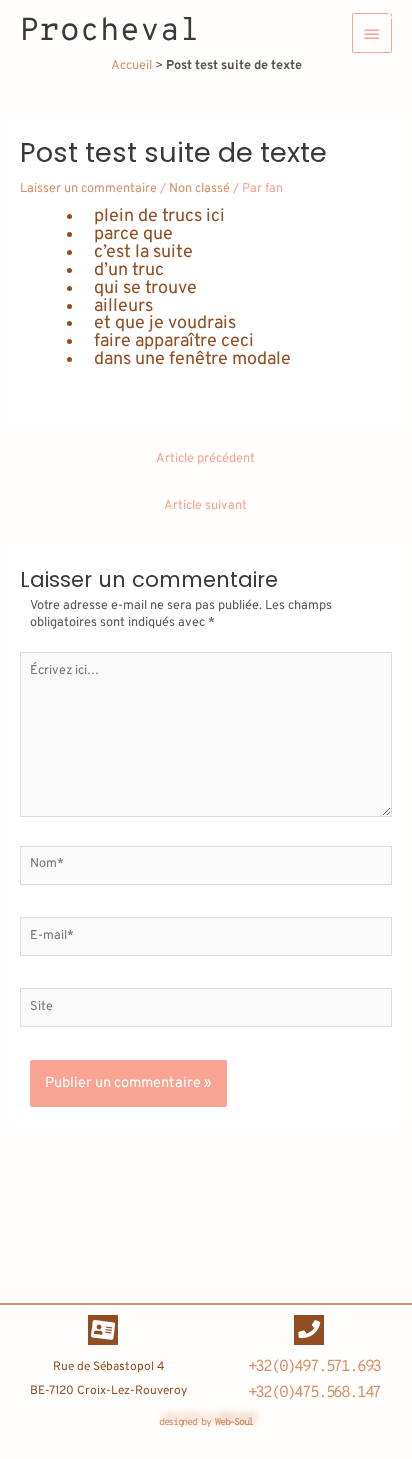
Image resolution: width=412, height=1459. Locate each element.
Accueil (131, 66)
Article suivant (205, 506)
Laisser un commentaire (88, 189)
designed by (206, 1422)
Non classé (199, 189)
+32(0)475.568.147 (314, 1393)
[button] (397, 22)
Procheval (110, 32)
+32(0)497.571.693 (314, 1367)
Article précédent (205, 459)
